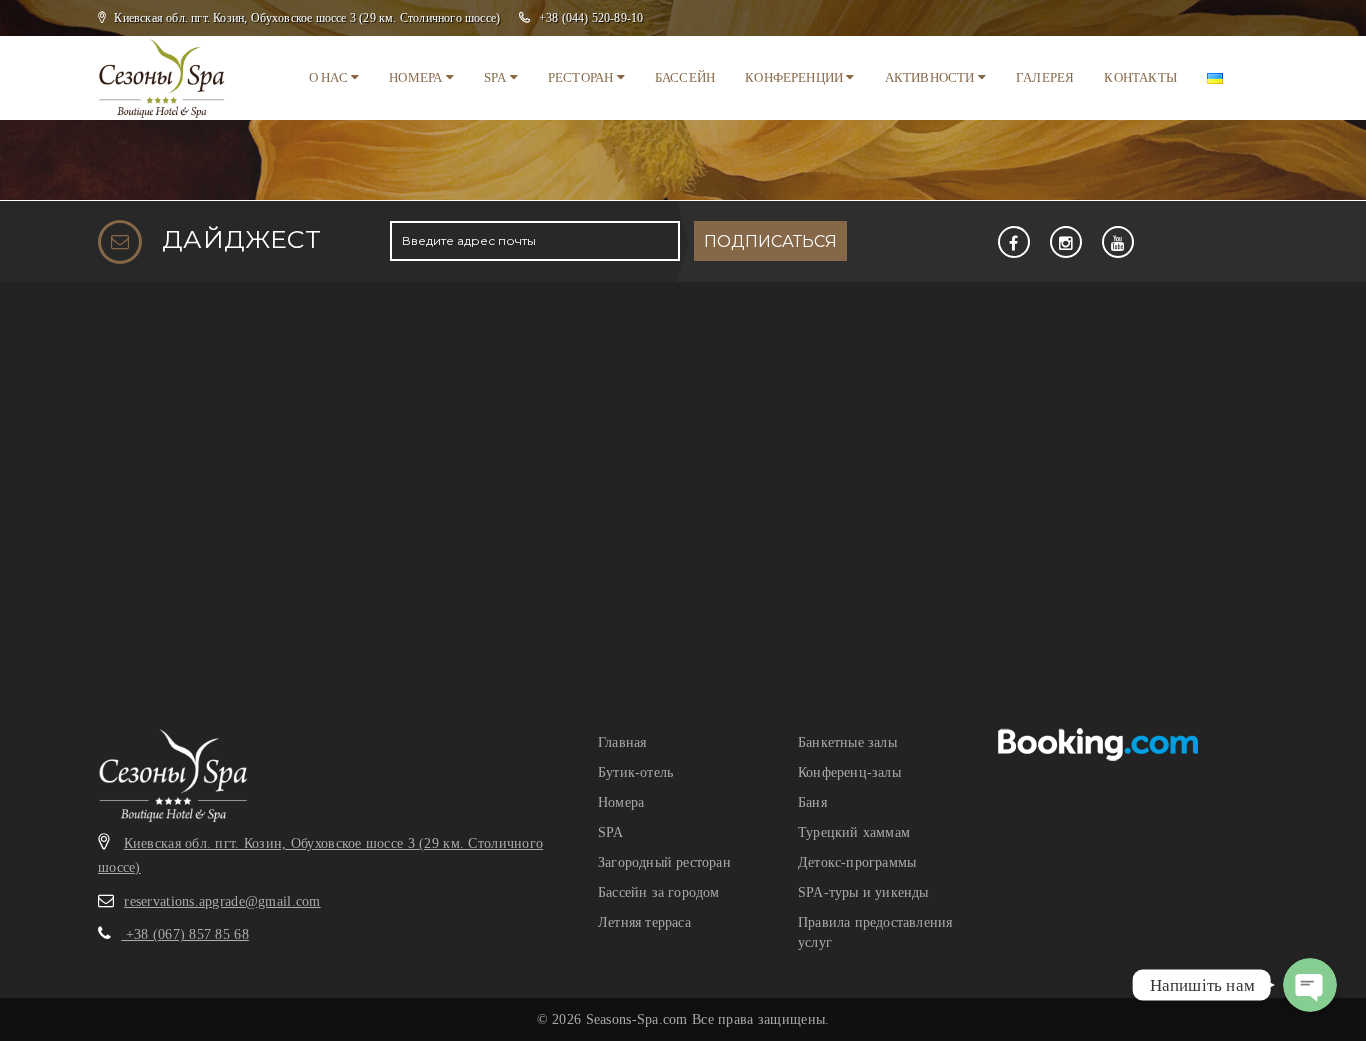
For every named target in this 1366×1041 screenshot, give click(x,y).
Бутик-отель (635, 772)
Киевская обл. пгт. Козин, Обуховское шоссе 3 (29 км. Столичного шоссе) (307, 18)
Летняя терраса (644, 922)
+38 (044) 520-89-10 (591, 18)
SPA (497, 77)
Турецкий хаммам (854, 832)
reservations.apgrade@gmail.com (222, 901)
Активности (931, 77)
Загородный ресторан (664, 862)
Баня (812, 802)
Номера (417, 77)
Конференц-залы (849, 772)
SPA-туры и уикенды (863, 892)
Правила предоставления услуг (875, 932)
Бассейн (685, 77)
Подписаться (770, 241)
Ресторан (582, 77)
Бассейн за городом (659, 892)
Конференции (795, 77)
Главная (622, 742)
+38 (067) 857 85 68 (185, 934)
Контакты (1140, 77)
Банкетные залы (847, 742)
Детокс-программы (857, 862)
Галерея (1045, 77)
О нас (330, 77)
